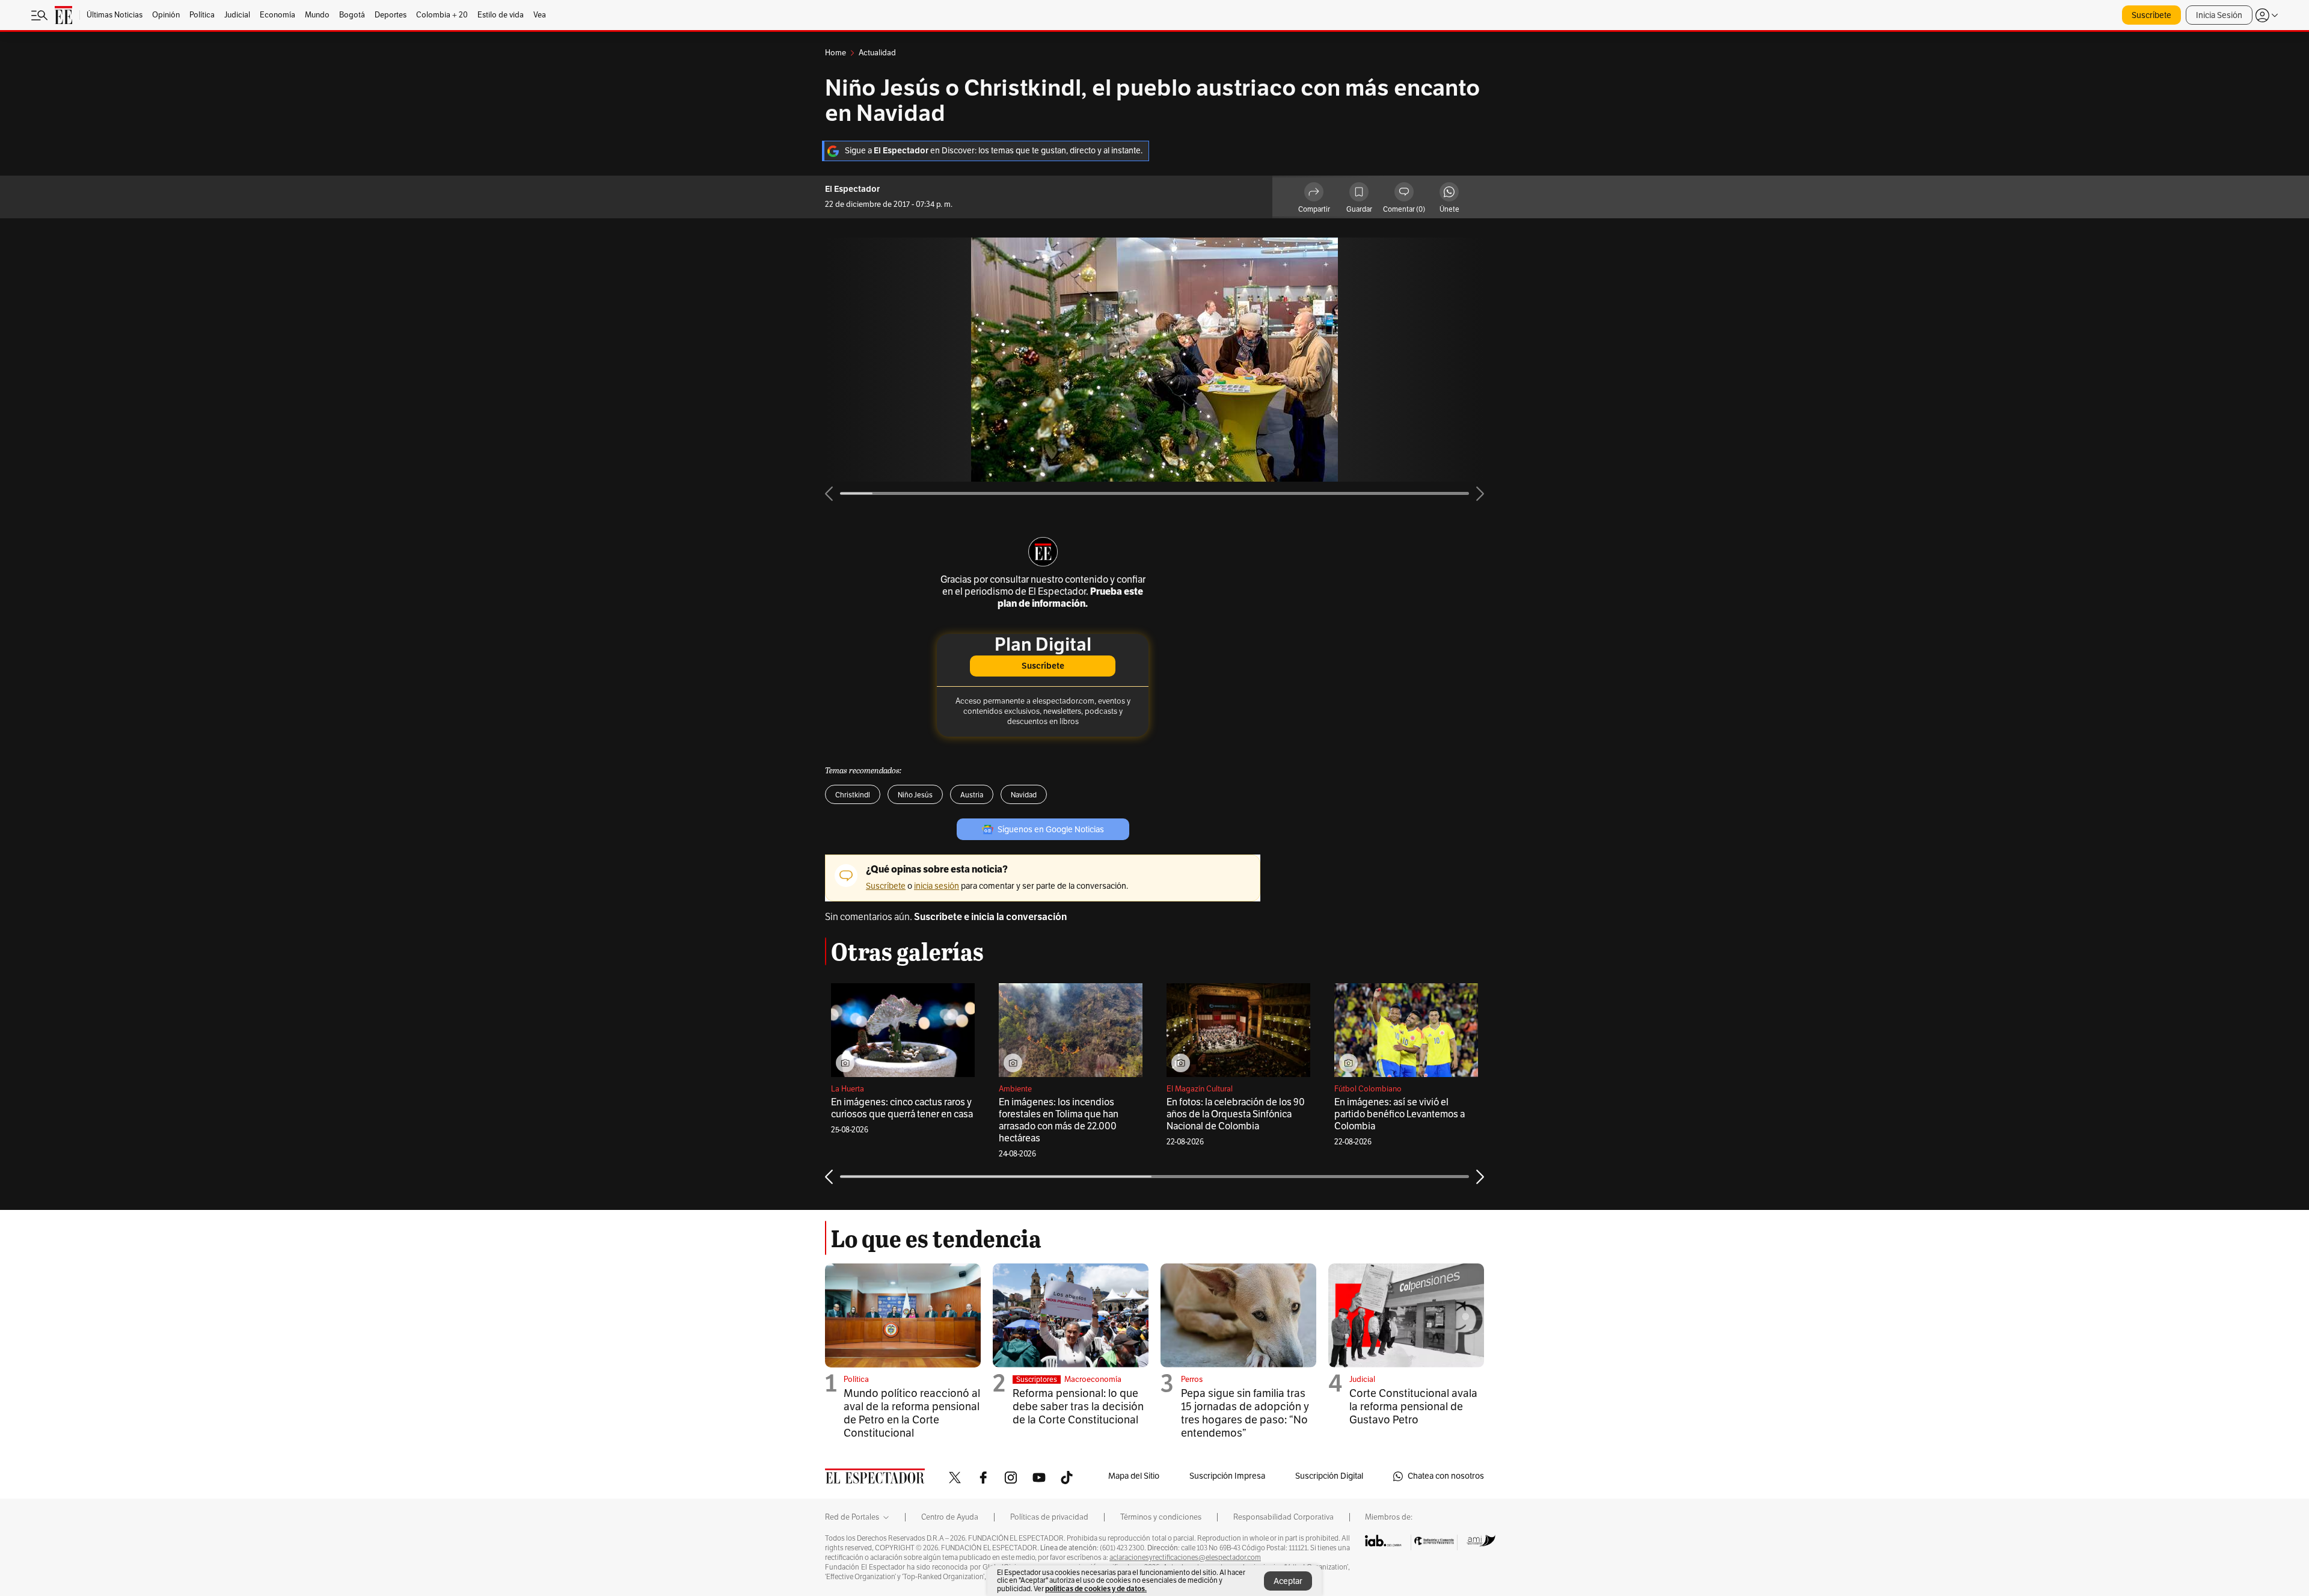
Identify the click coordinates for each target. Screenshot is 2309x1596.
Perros (1192, 1380)
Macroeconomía (1093, 1380)
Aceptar (1288, 1581)
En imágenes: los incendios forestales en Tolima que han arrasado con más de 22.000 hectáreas (1059, 1120)
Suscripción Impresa (1227, 1476)
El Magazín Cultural (1200, 1089)
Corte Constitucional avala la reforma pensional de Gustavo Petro (1413, 1407)
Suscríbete (2151, 15)
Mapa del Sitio (1134, 1476)
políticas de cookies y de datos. (1096, 1588)
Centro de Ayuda (950, 1517)
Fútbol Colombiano (1368, 1089)
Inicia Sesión (2219, 15)
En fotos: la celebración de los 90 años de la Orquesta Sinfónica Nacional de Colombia (1236, 1114)
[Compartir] (1314, 194)
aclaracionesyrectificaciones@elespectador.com (1185, 1558)
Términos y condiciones (1161, 1517)
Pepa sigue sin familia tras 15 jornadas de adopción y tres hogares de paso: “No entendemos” (1245, 1413)
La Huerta (848, 1089)
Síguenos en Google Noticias (1051, 830)
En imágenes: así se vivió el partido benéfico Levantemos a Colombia (1400, 1114)
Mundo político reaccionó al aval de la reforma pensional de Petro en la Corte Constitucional (912, 1413)
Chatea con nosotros (1446, 1476)
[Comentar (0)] (1404, 194)
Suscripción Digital (1329, 1476)
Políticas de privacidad (1049, 1517)
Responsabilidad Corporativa (1283, 1517)
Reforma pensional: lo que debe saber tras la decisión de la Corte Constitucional (1078, 1407)
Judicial (1362, 1380)
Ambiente (1015, 1089)
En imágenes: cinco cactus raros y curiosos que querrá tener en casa (902, 1108)
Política (856, 1380)
